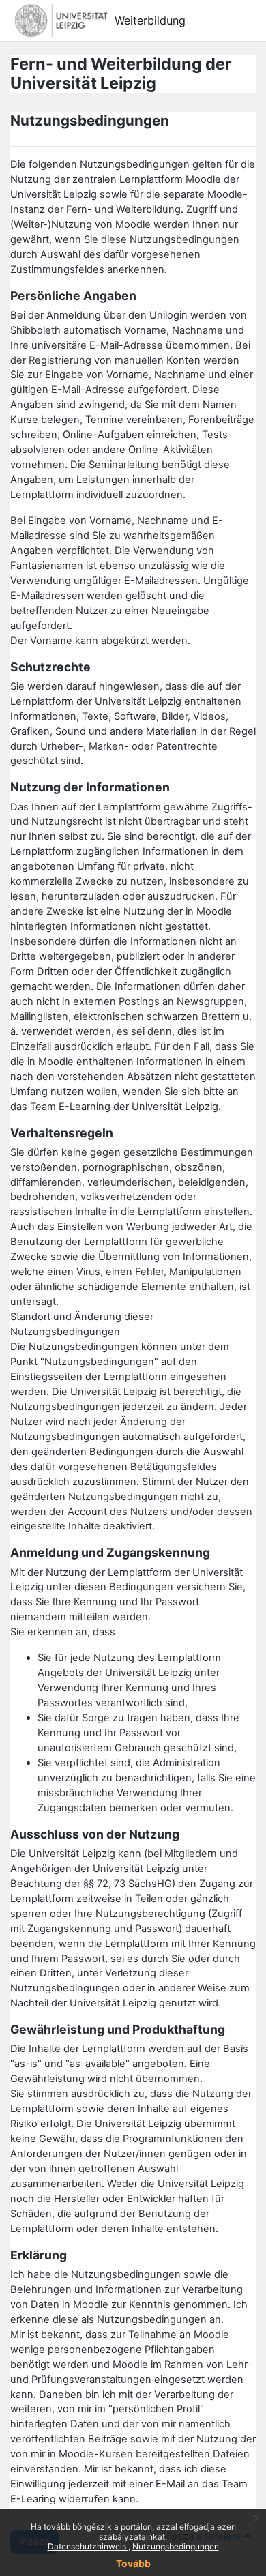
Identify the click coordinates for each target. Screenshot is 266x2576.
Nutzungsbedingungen (176, 2546)
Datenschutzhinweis (88, 2546)
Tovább (133, 2563)
